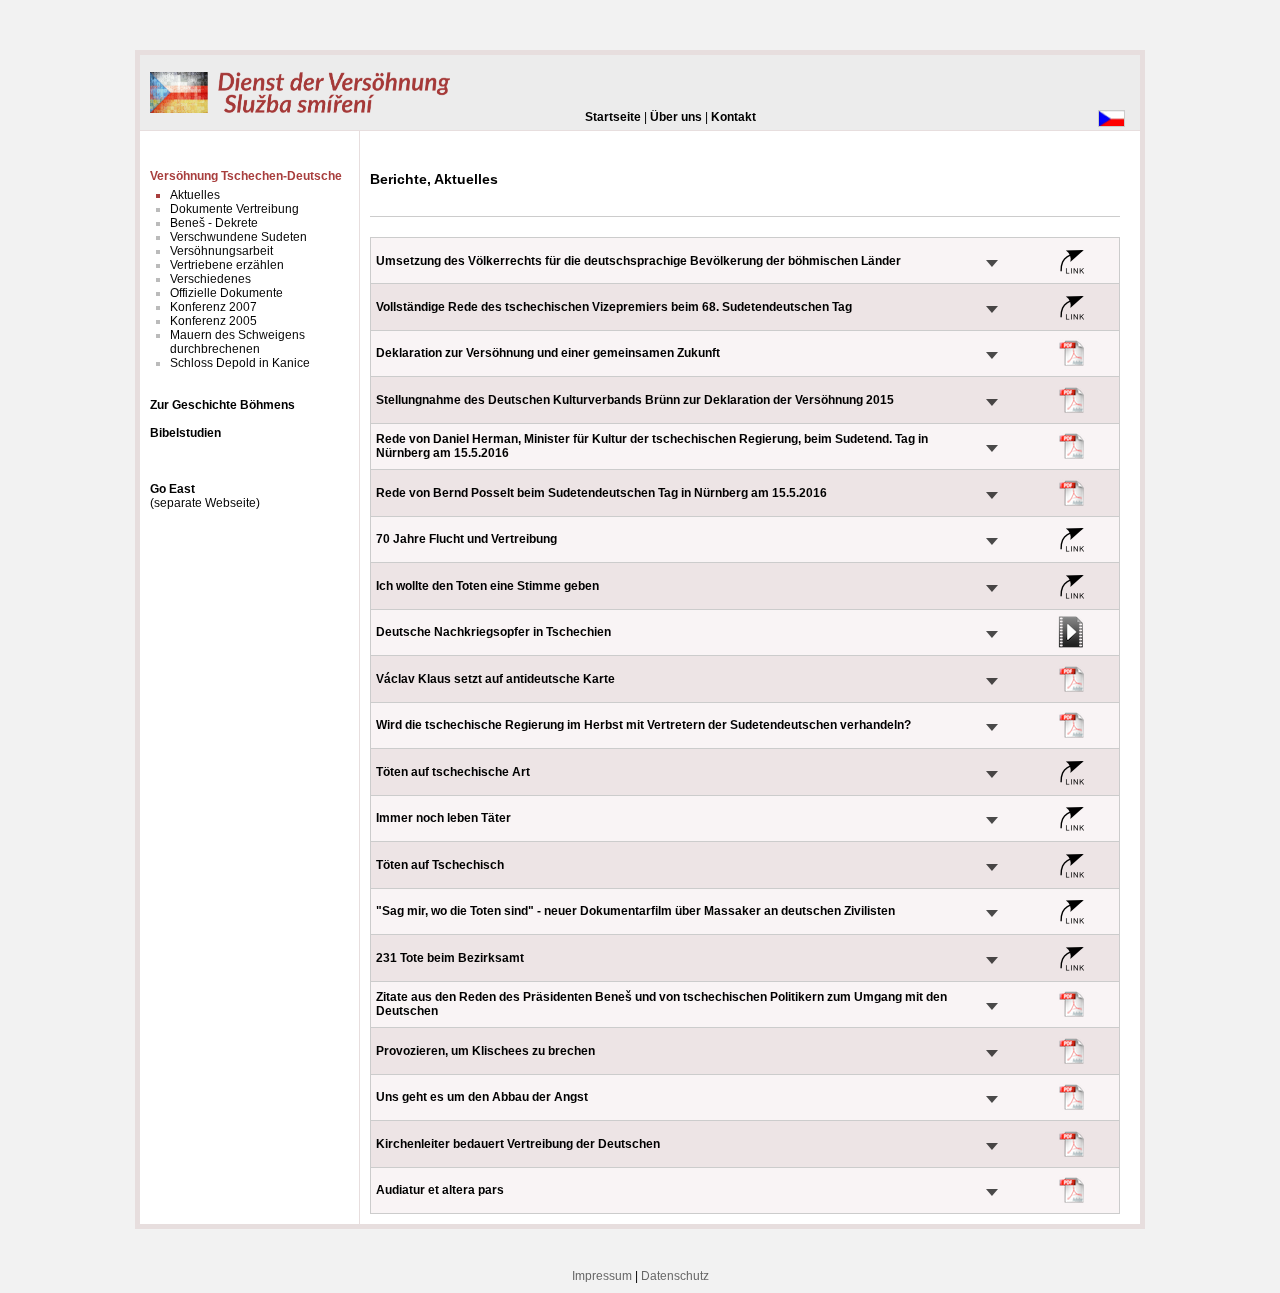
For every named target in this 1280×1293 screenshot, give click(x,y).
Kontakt (733, 117)
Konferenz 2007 (213, 307)
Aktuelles (195, 195)
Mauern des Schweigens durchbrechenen (237, 342)
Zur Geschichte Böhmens (222, 405)
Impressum (602, 1276)
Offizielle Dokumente (226, 293)
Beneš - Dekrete (214, 223)
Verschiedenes (210, 279)
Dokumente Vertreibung (234, 209)
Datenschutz (675, 1276)
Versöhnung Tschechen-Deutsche (246, 176)
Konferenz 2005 (213, 321)
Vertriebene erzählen (227, 265)
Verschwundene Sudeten (238, 237)
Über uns (676, 117)
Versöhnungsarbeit (221, 251)
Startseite (613, 117)
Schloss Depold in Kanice (240, 363)
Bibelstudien (185, 433)
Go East (172, 489)
